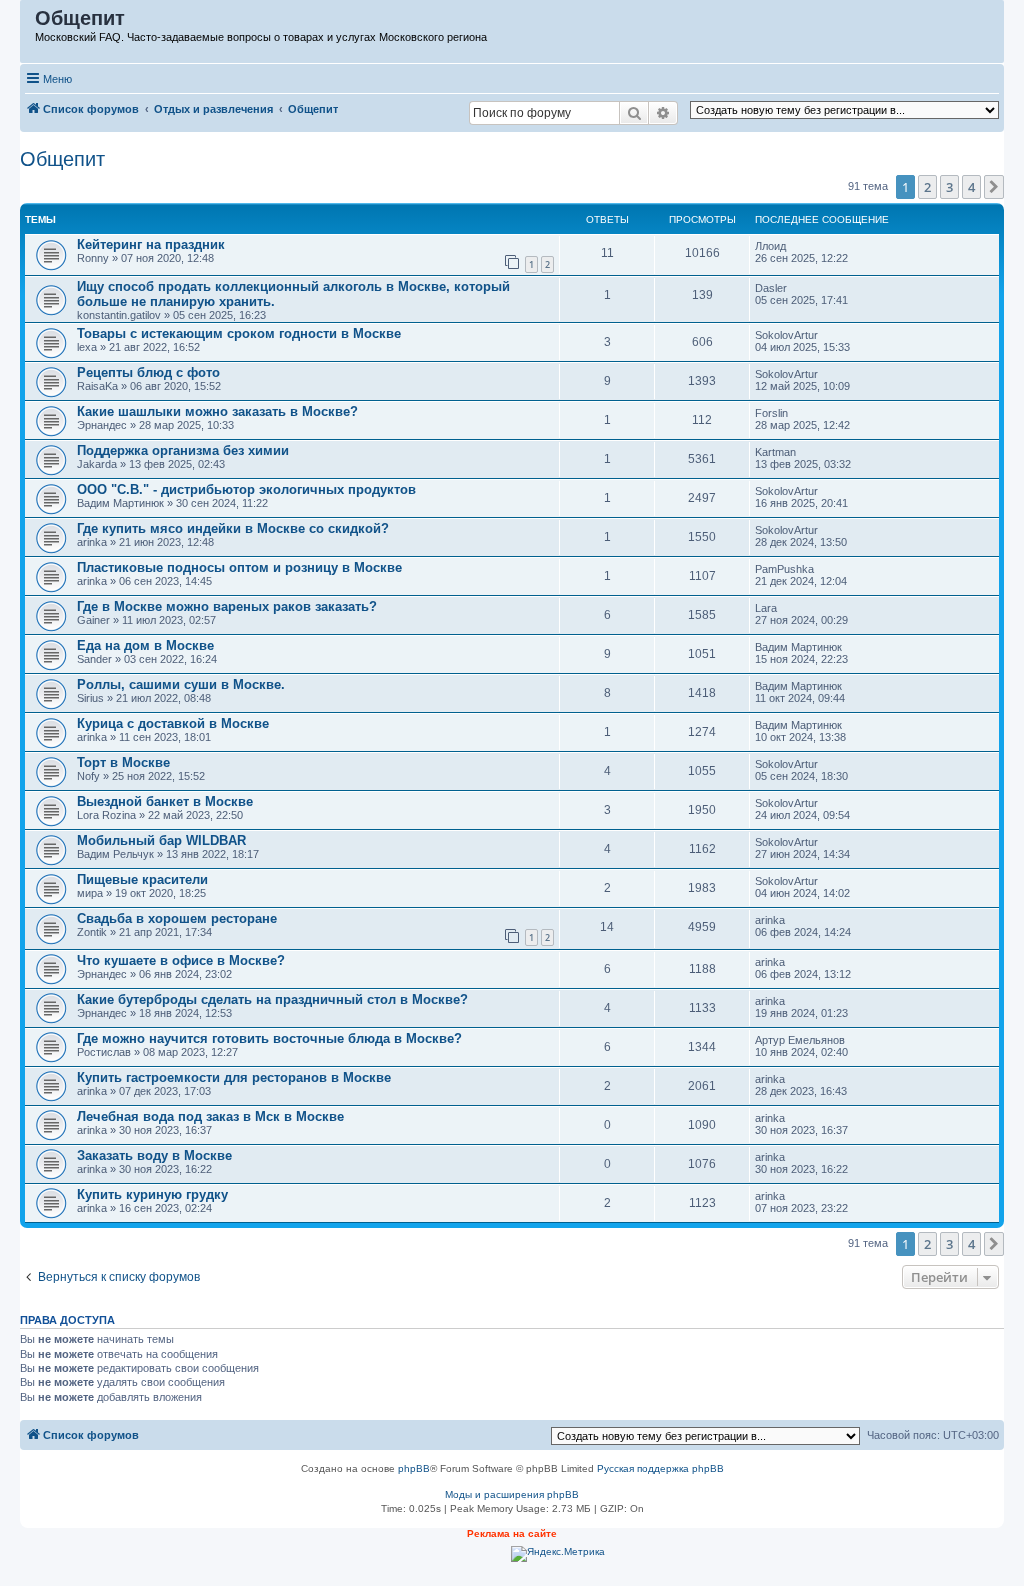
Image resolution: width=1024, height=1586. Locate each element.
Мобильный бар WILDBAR (161, 840)
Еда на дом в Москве (145, 645)
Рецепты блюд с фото (148, 372)
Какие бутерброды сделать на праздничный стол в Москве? (272, 999)
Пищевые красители (142, 879)
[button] (994, 187)
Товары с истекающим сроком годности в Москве (239, 333)
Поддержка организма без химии (183, 450)
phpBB (414, 1468)
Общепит (62, 159)
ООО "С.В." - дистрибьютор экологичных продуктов (246, 489)
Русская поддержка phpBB (660, 1468)
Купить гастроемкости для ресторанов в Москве (234, 1077)
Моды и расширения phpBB (512, 1494)
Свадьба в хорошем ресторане (177, 918)
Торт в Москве (123, 762)
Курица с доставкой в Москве (173, 723)
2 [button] (927, 187)
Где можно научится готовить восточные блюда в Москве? (269, 1038)
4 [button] (971, 187)
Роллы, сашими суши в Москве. (181, 684)
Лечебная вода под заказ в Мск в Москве (210, 1116)
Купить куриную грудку (152, 1194)
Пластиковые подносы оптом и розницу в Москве (239, 567)
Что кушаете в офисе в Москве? (181, 960)
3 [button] (949, 187)
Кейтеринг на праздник (151, 244)
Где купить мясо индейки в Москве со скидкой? (233, 528)
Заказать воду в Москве (154, 1155)
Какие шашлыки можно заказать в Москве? (217, 411)
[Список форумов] (28, 23)
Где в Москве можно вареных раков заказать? (227, 606)
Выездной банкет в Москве (165, 801)
